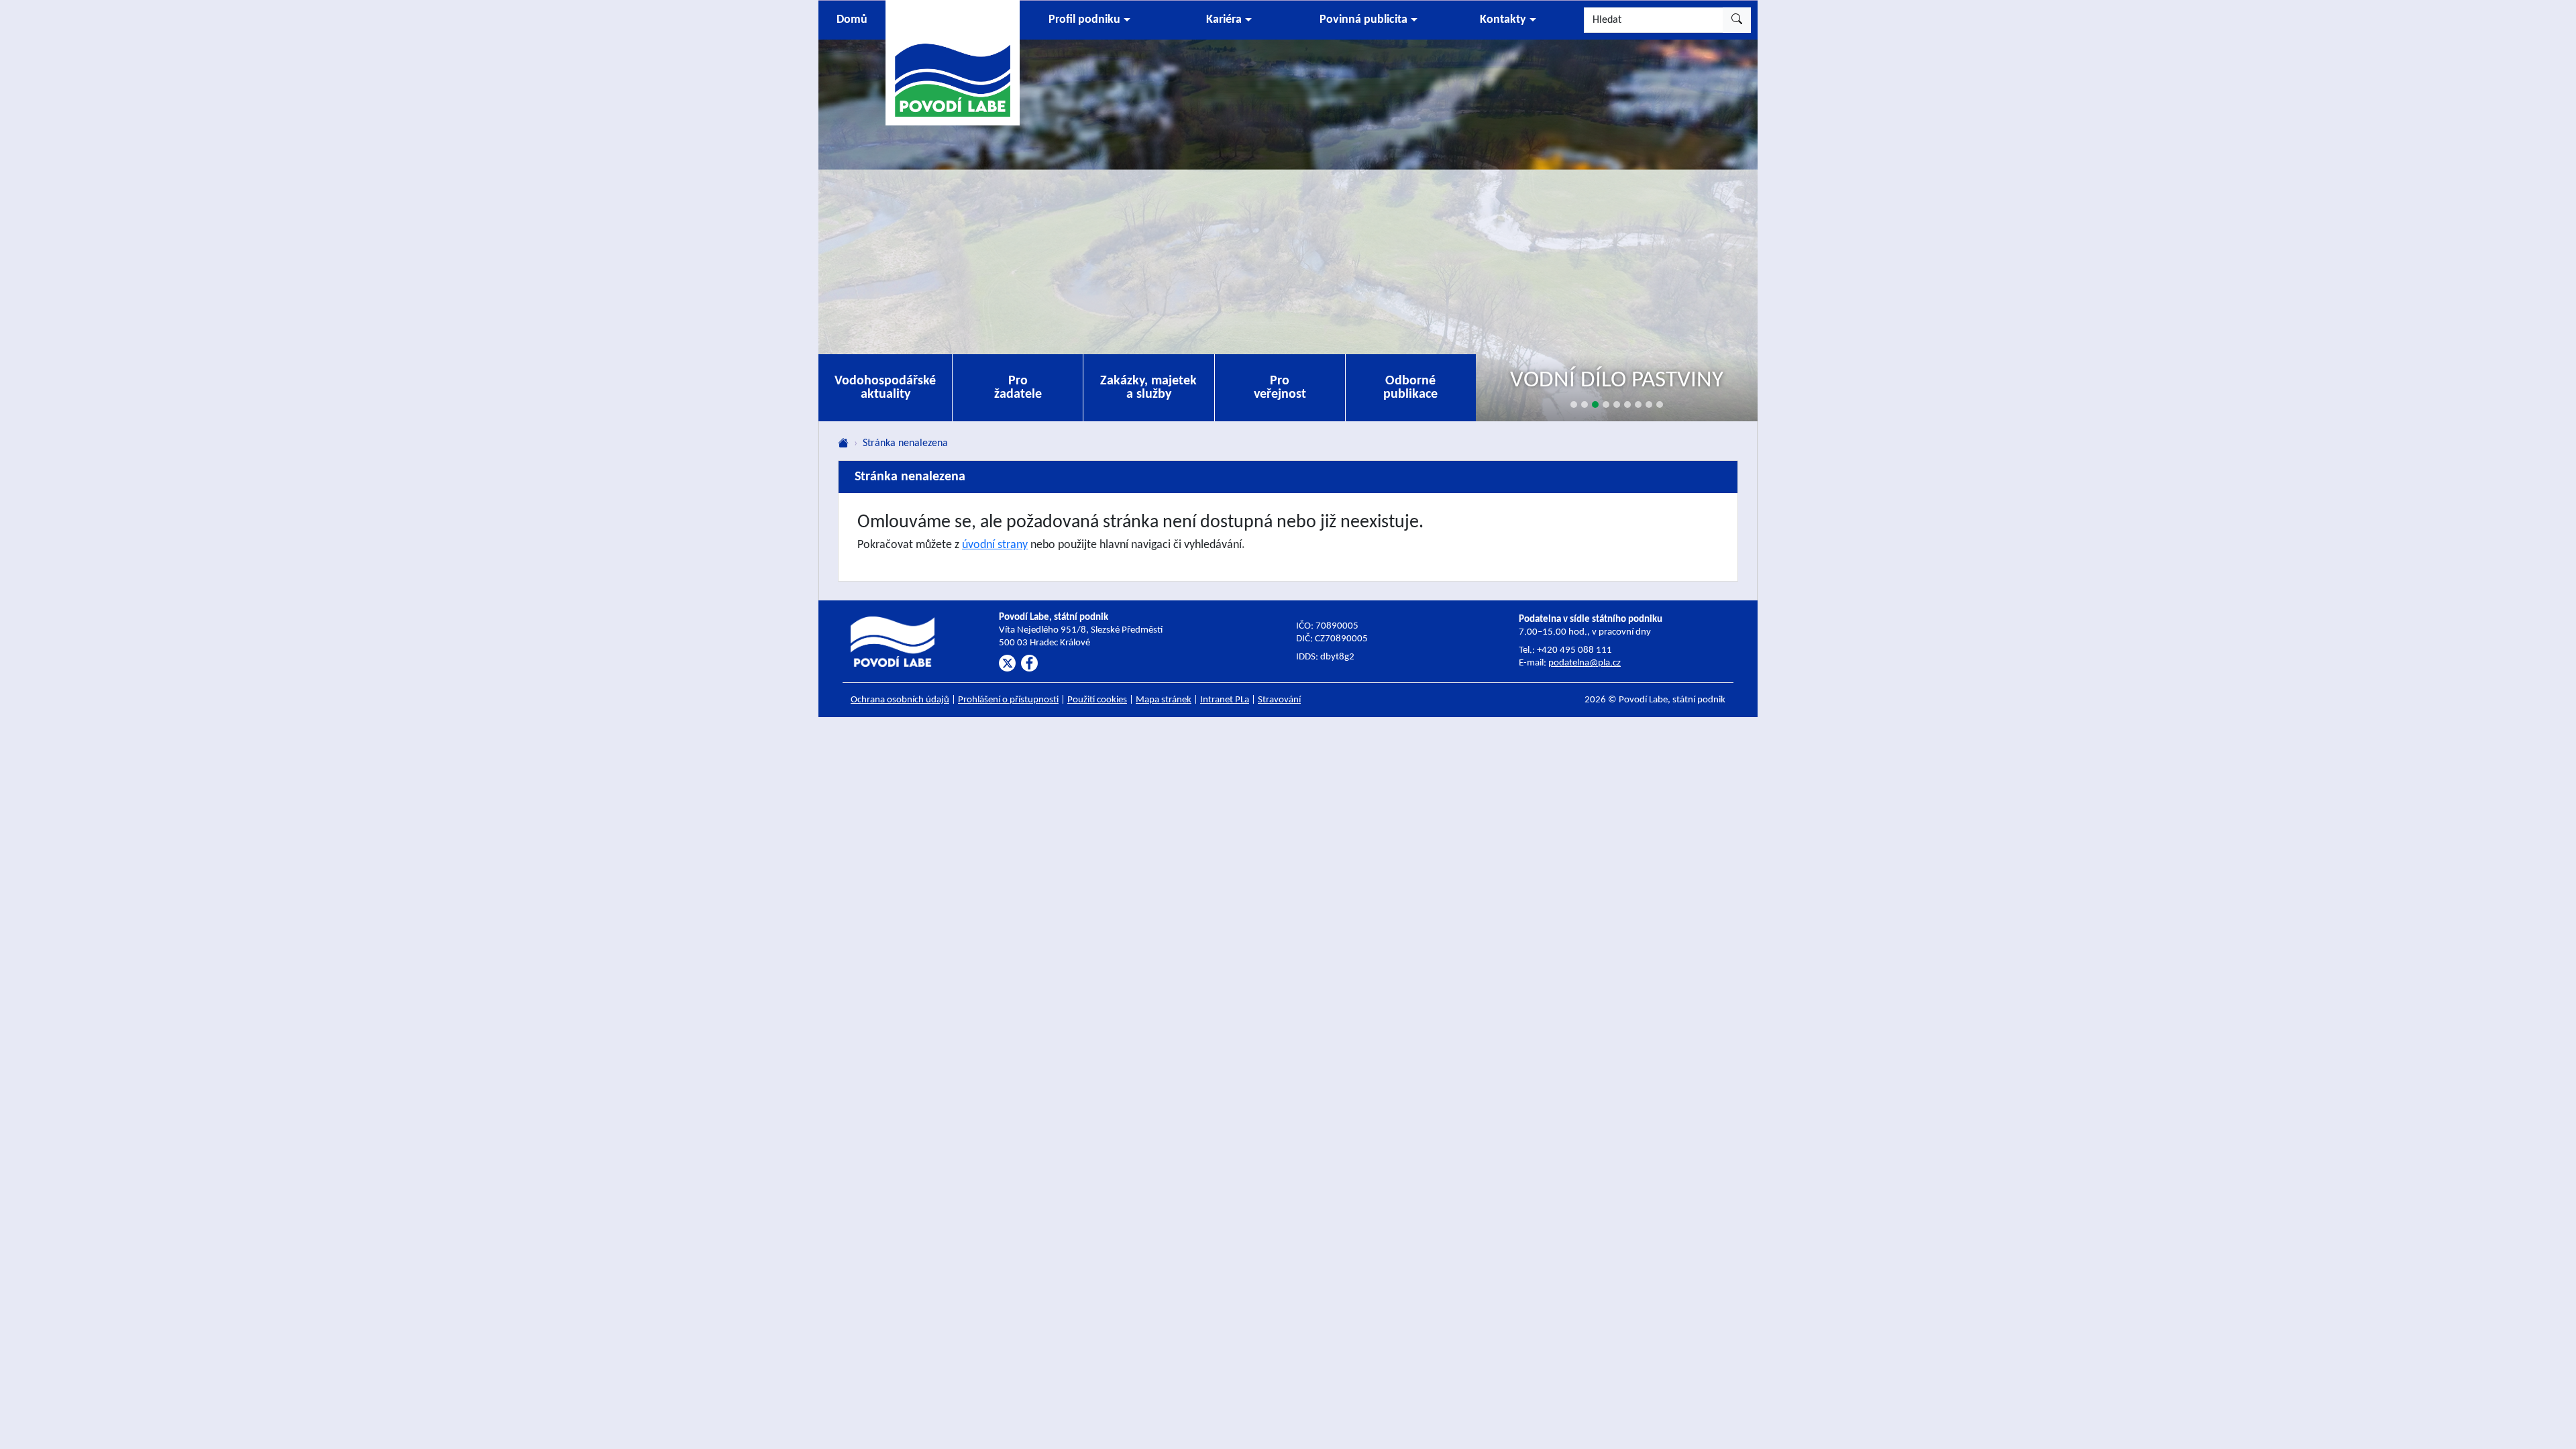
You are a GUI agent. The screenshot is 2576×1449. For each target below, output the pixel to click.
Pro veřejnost (1280, 388)
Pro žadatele (1018, 388)
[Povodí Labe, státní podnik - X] (1007, 663)
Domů (852, 20)
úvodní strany (995, 545)
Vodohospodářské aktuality (885, 388)
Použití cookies (1097, 700)
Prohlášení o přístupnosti (1008, 700)
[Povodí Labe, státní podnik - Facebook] (1029, 663)
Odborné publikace (1410, 388)
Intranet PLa (1225, 700)
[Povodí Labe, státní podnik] (953, 62)
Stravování (1279, 700)
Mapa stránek (1164, 700)
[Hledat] (1737, 20)
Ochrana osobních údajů (900, 700)
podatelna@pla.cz (1585, 663)
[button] (1089, 20)
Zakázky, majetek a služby (1148, 388)
